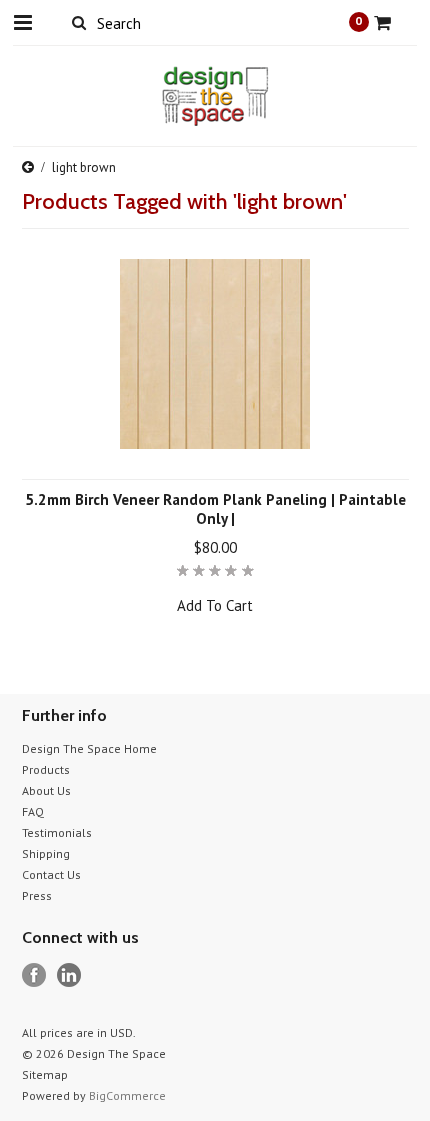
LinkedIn (69, 975)
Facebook (34, 975)
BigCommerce (127, 1095)
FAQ (33, 811)
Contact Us (51, 874)
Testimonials (57, 832)
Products (46, 769)
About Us (46, 790)
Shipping (46, 853)
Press (37, 895)
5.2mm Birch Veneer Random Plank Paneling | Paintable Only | (215, 509)
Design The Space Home (89, 748)
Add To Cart (215, 605)
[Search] (79, 22)
